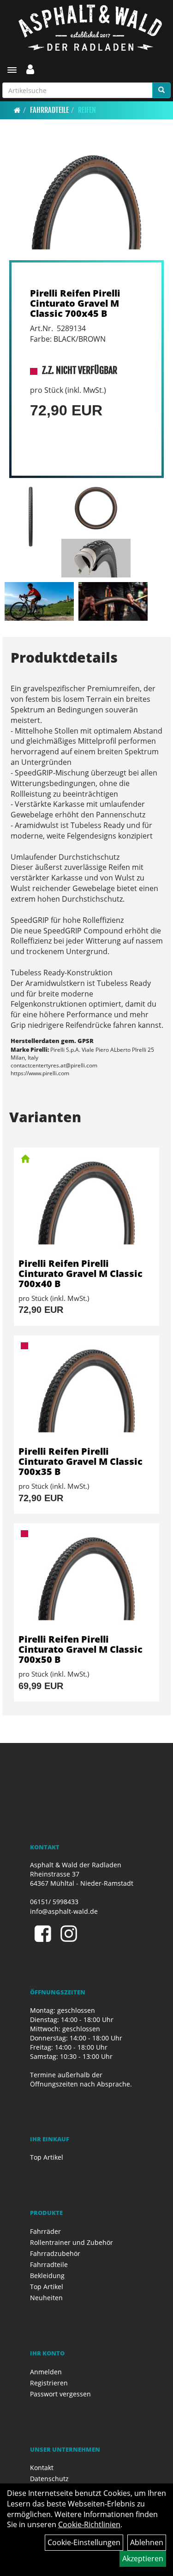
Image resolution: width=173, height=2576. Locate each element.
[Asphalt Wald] (90, 28)
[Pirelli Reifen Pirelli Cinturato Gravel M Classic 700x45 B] (86, 202)
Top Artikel (47, 2157)
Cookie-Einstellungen (84, 2542)
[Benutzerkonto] (30, 69)
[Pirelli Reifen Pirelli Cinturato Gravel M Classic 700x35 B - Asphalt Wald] (86, 1391)
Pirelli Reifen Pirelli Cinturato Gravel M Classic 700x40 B (81, 1273)
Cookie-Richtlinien (89, 2524)
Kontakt (42, 2468)
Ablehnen (147, 2542)
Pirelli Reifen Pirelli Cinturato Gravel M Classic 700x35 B (81, 1461)
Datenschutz (49, 2479)
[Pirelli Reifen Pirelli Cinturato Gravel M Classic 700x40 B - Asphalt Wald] (86, 1203)
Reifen (87, 110)
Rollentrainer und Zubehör (72, 2242)
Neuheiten (46, 2298)
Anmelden (46, 2372)
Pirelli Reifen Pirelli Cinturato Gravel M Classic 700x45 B (75, 303)
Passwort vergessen (60, 2394)
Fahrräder (45, 2231)
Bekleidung (47, 2276)
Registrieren (49, 2383)
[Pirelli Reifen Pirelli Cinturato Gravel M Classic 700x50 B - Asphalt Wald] (86, 1579)
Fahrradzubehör (55, 2253)
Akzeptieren (143, 2559)
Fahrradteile (49, 110)
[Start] (17, 110)
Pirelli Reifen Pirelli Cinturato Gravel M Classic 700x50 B (81, 1649)
